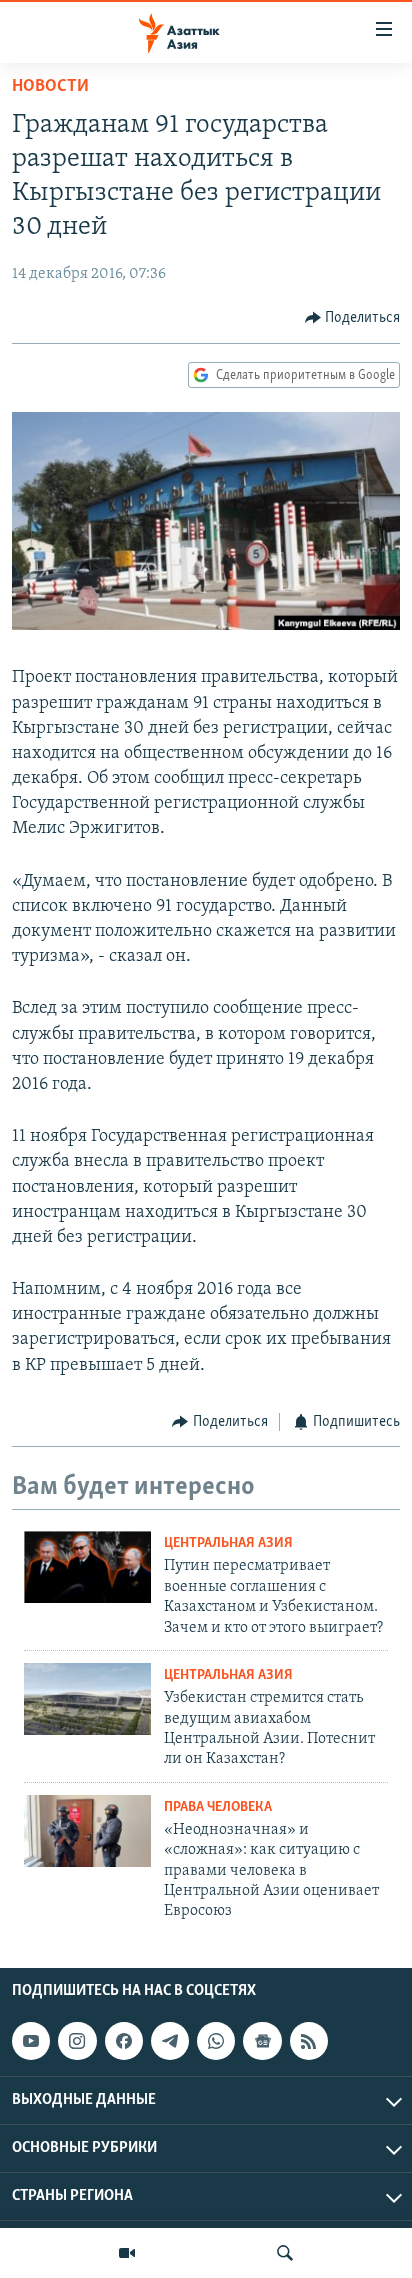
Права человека (218, 1807)
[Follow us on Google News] (262, 2041)
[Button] (353, 318)
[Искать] (285, 2253)
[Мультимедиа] (127, 2253)
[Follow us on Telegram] (170, 2041)
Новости (50, 87)
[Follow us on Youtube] (31, 2041)
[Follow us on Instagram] (77, 2041)
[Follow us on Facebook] (124, 2041)
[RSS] (309, 2041)
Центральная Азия (228, 1543)
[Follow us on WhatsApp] (216, 2041)
